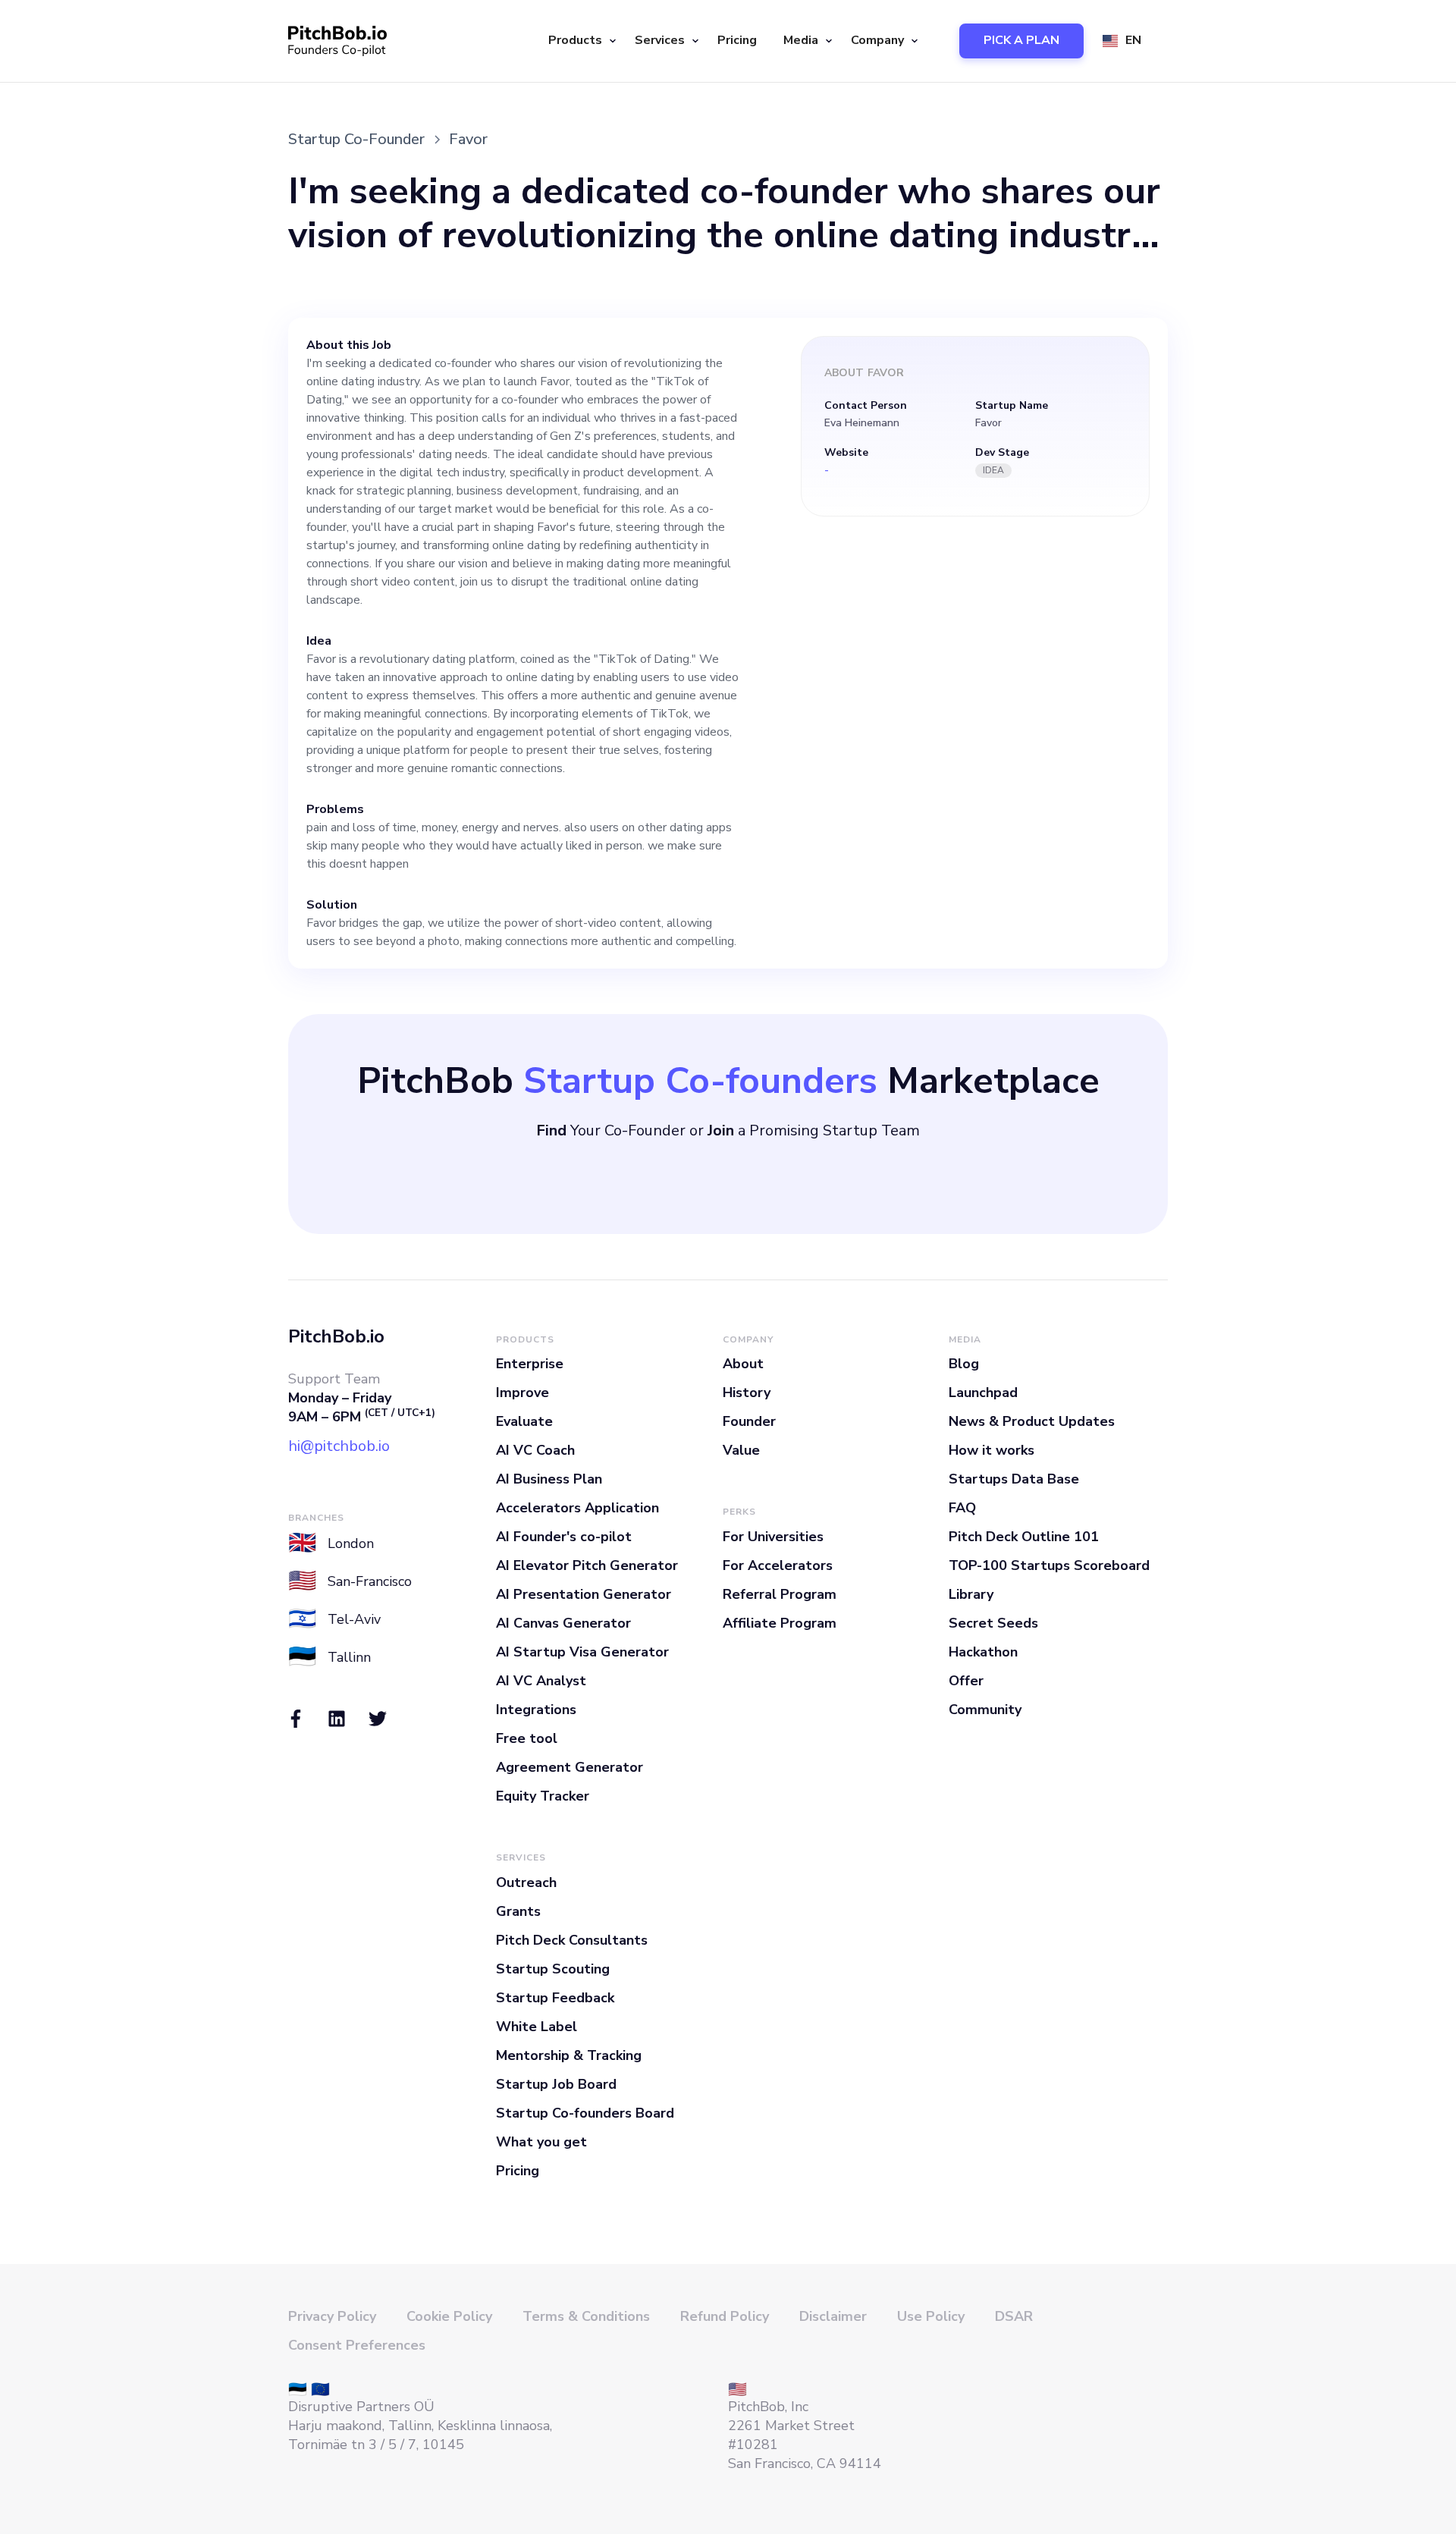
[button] (580, 41)
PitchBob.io (336, 1336)
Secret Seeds (993, 1623)
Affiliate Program (780, 1623)
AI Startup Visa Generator (582, 1652)
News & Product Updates (1032, 1421)
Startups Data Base (1014, 1479)
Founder (749, 1421)
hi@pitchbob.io (339, 1446)
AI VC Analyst (541, 1681)
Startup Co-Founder (356, 139)
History (747, 1393)
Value (741, 1450)
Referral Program (780, 1594)
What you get (541, 2142)
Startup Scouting (553, 1969)
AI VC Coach (535, 1450)
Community (985, 1710)
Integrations (536, 1710)
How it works (992, 1450)
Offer (966, 1681)
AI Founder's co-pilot (564, 1537)
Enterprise (530, 1364)
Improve (522, 1393)
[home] (337, 41)
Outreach (526, 1882)
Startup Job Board (556, 2084)
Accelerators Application (577, 1508)
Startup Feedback (555, 1998)
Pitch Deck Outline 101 (1024, 1537)
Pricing (737, 40)
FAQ (962, 1508)
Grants (518, 1911)
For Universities (773, 1537)
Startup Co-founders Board (585, 2113)
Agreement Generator (570, 1767)
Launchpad (983, 1393)
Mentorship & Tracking (569, 2055)
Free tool (527, 1738)
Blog (964, 1364)
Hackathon (983, 1652)
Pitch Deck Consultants (572, 1940)
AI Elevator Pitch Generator (587, 1565)
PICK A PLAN (1021, 40)
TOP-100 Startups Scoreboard (1049, 1565)
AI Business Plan (549, 1479)
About (743, 1364)
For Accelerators (778, 1565)
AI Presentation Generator (584, 1594)
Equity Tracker (543, 1796)
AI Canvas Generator (563, 1623)
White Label (537, 2027)
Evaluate (524, 1421)
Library (971, 1594)
